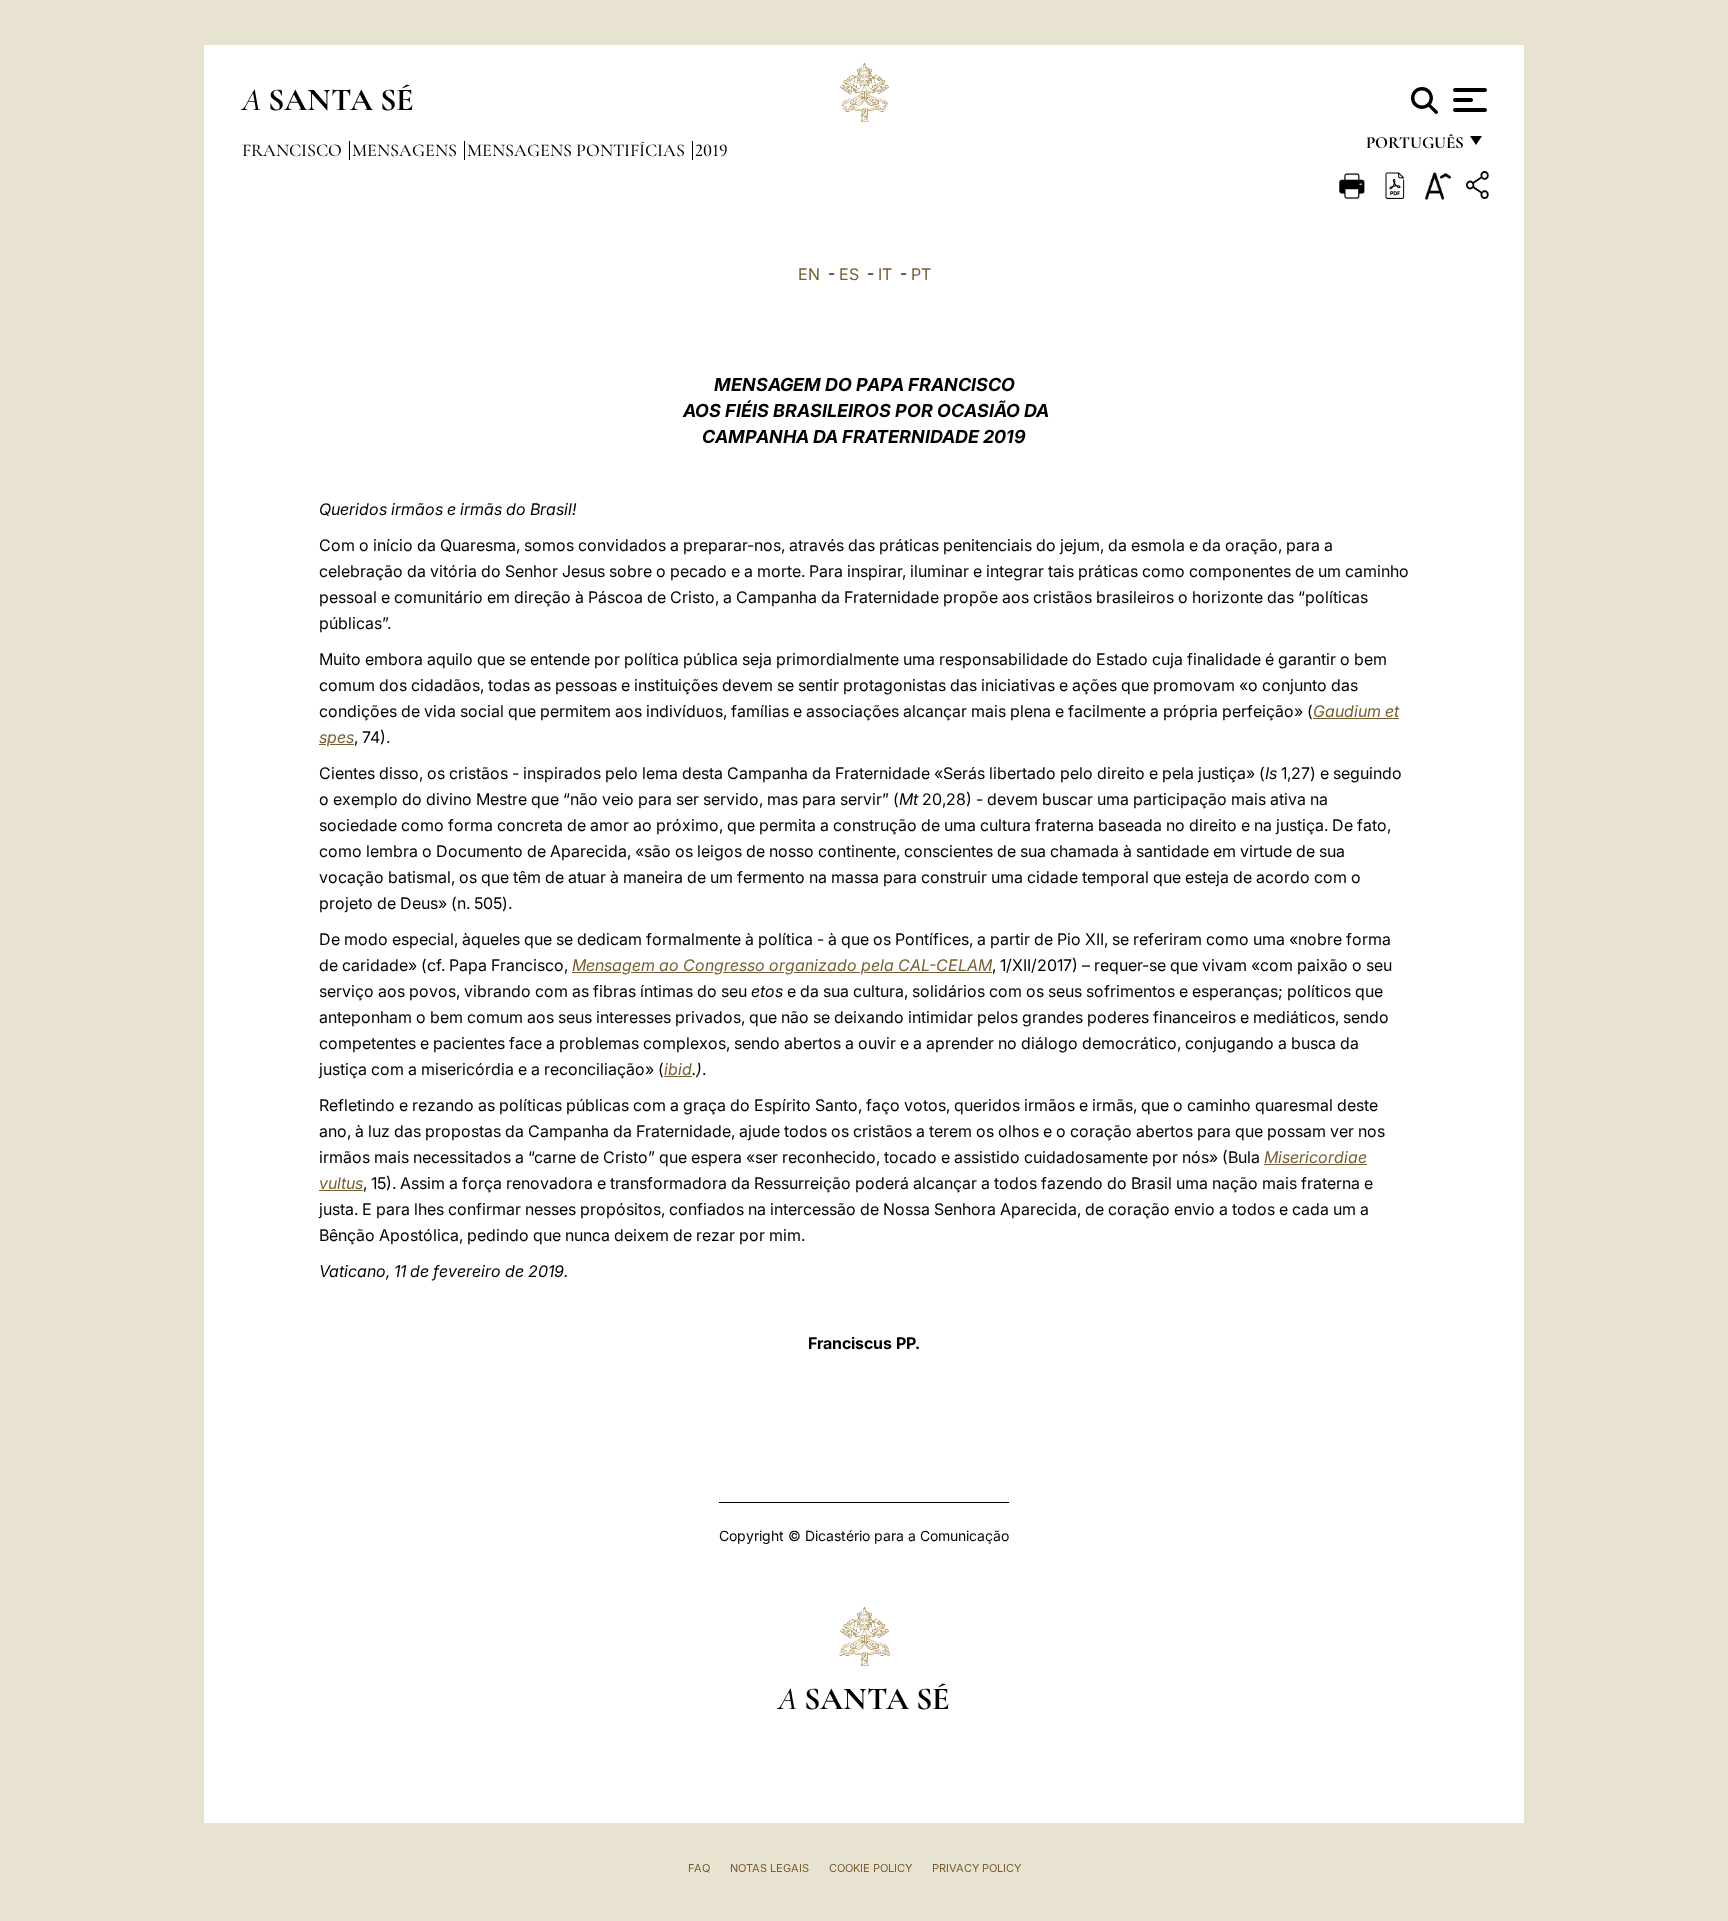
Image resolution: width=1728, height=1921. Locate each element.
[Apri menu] (1467, 100)
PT (921, 274)
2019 (711, 150)
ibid (678, 1069)
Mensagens (406, 150)
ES (849, 274)
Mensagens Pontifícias (578, 150)
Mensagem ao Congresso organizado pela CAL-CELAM (782, 965)
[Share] (1480, 188)
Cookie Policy (870, 1868)
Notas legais (769, 1868)
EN (809, 274)
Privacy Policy (976, 1868)
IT (885, 274)
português (1414, 147)
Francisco (294, 150)
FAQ (699, 1868)
